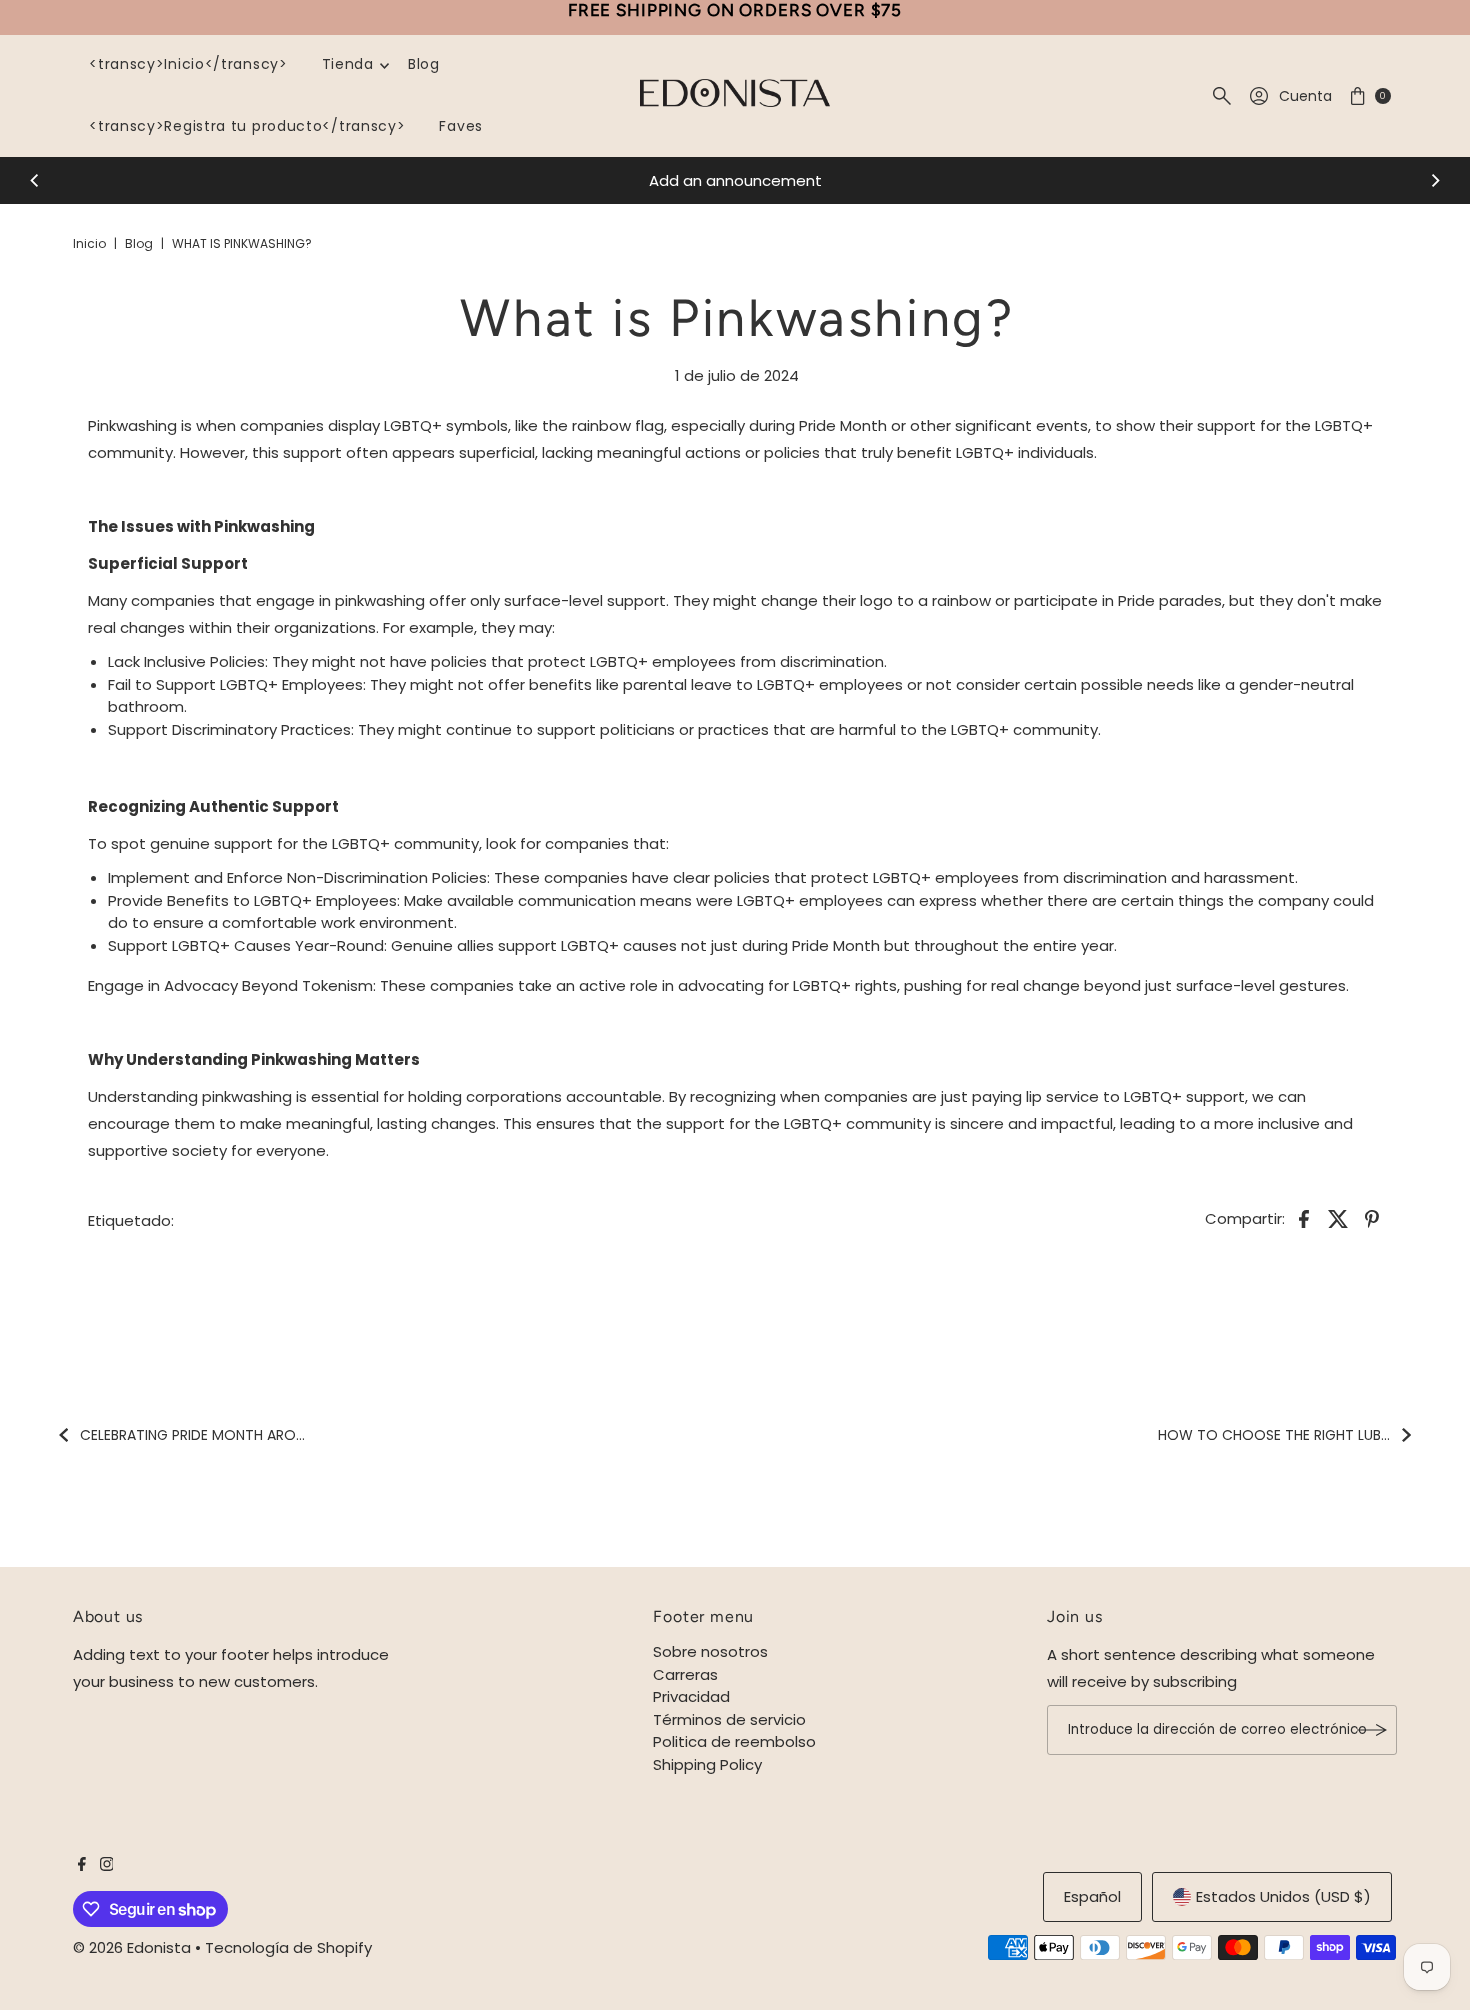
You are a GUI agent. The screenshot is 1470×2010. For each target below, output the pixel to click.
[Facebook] (82, 1866)
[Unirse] (1372, 1730)
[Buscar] (1222, 96)
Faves (461, 126)
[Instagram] (107, 1866)
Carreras (685, 1674)
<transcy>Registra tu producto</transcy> (247, 126)
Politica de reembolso (734, 1741)
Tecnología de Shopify (288, 1947)
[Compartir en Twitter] (1338, 1218)
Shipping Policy (707, 1764)
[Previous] (35, 181)
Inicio (89, 243)
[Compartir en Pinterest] (1372, 1218)
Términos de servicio (729, 1719)
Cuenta (1305, 96)
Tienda (348, 64)
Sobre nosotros (710, 1651)
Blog (424, 64)
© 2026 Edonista (132, 1947)
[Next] (1435, 181)
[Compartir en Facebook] (1304, 1218)
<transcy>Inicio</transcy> (188, 64)
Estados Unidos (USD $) (1283, 1896)
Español (1092, 1896)
